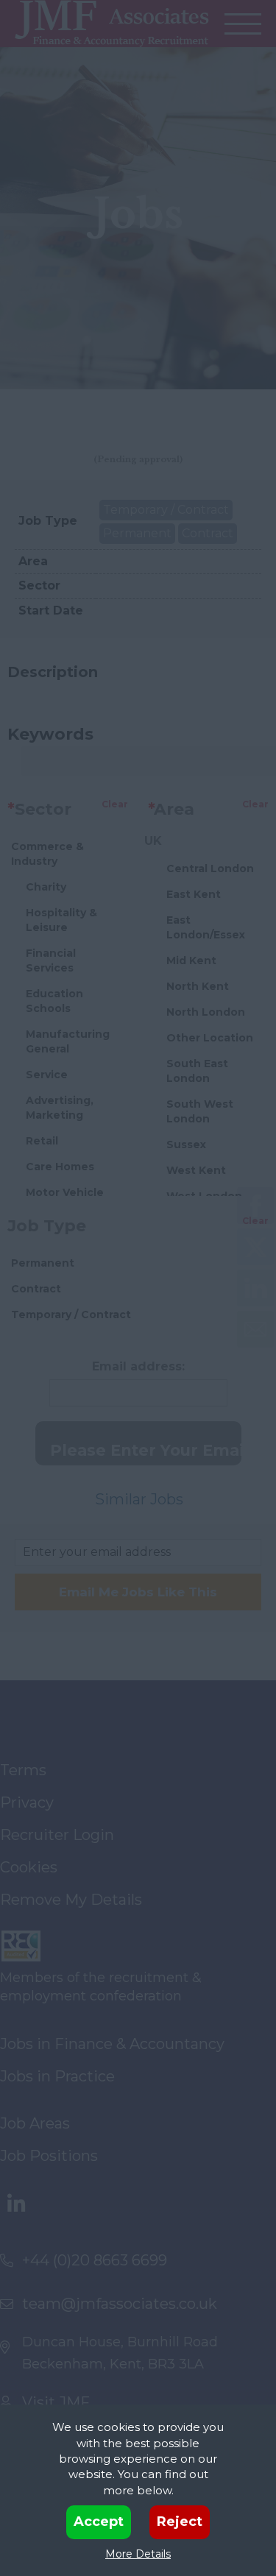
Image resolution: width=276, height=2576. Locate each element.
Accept (99, 2522)
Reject (180, 2522)
